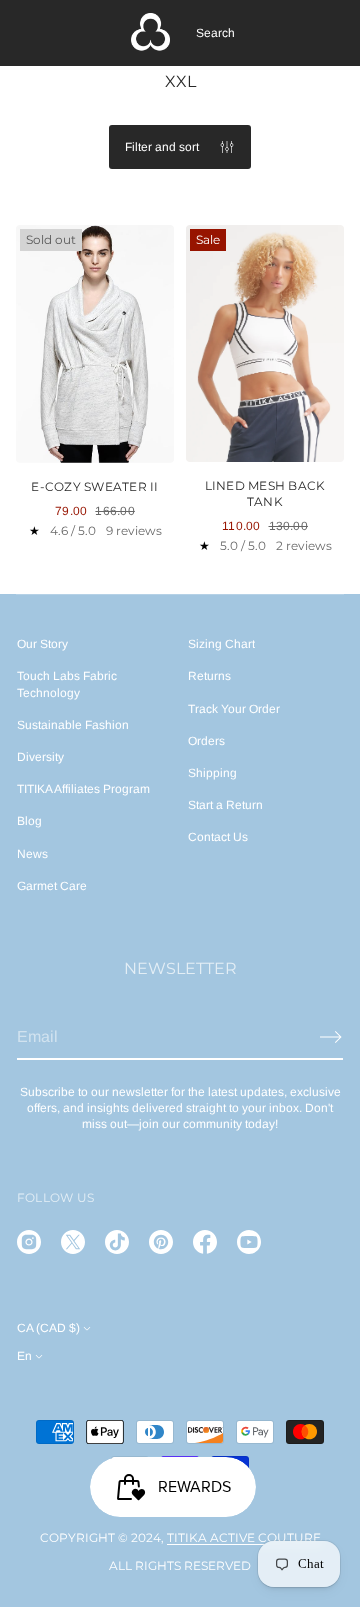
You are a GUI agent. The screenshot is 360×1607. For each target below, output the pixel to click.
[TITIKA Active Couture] (151, 33)
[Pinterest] (161, 1242)
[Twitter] (73, 1242)
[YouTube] (249, 1242)
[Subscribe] (331, 1037)
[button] (215, 33)
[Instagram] (29, 1242)
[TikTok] (117, 1242)
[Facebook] (205, 1242)
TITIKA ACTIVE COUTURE (244, 1537)
